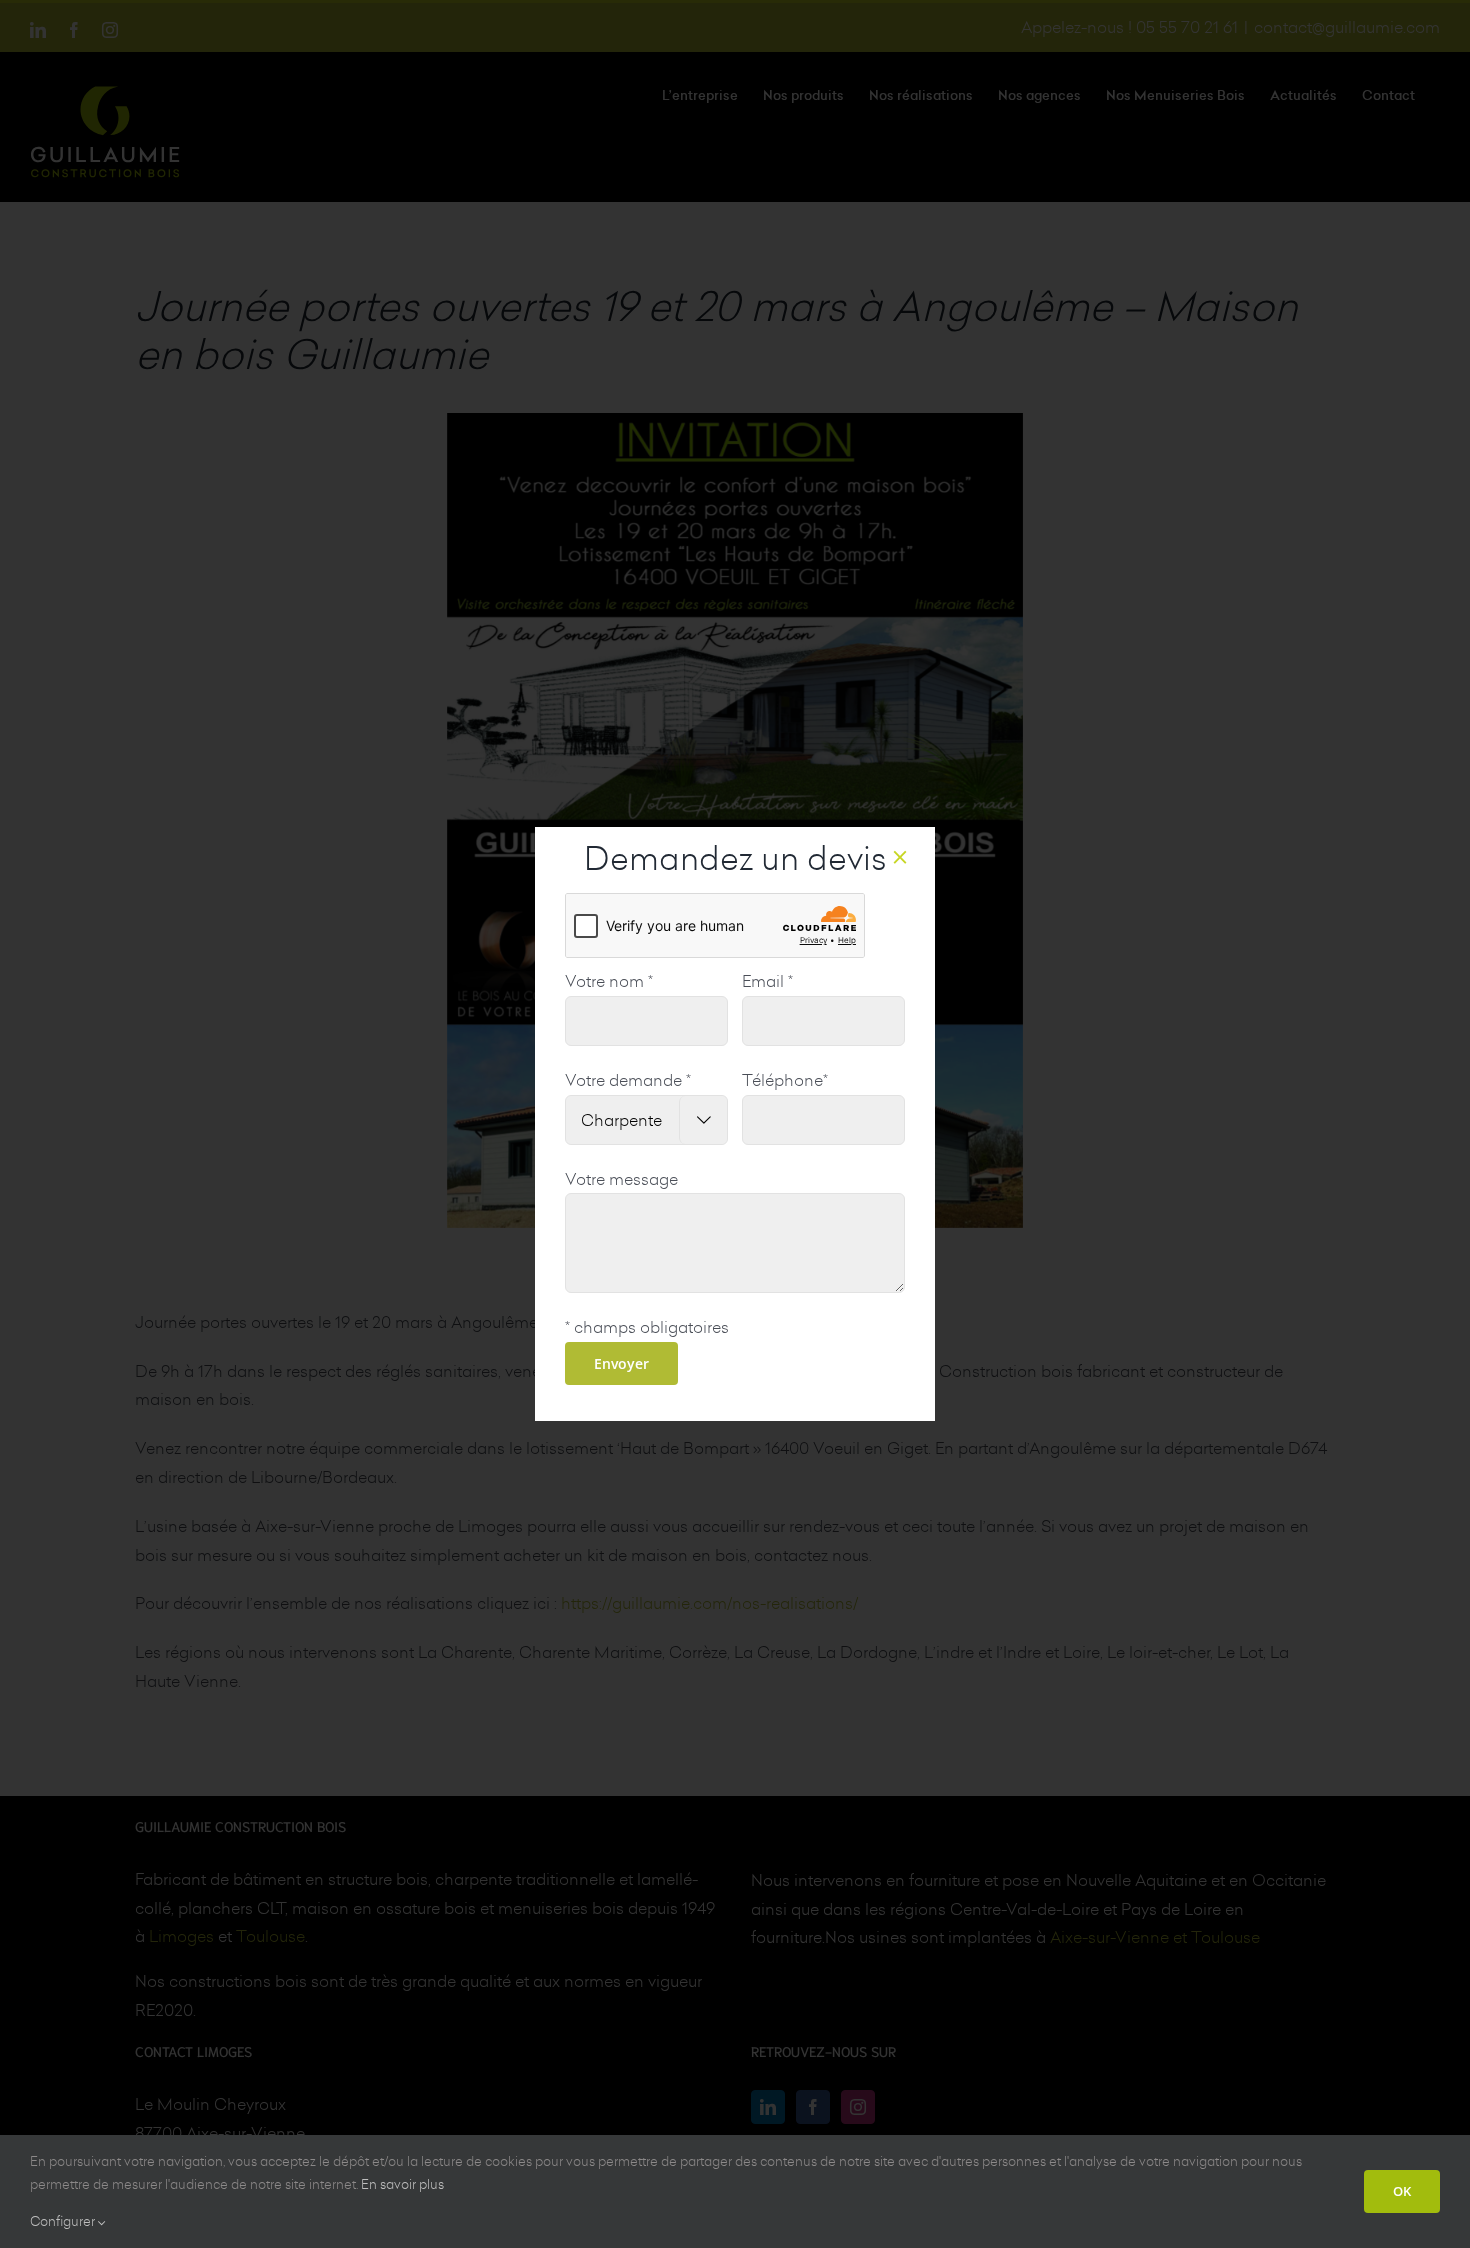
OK (1402, 2191)
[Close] (900, 857)
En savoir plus (402, 2184)
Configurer (64, 2221)
